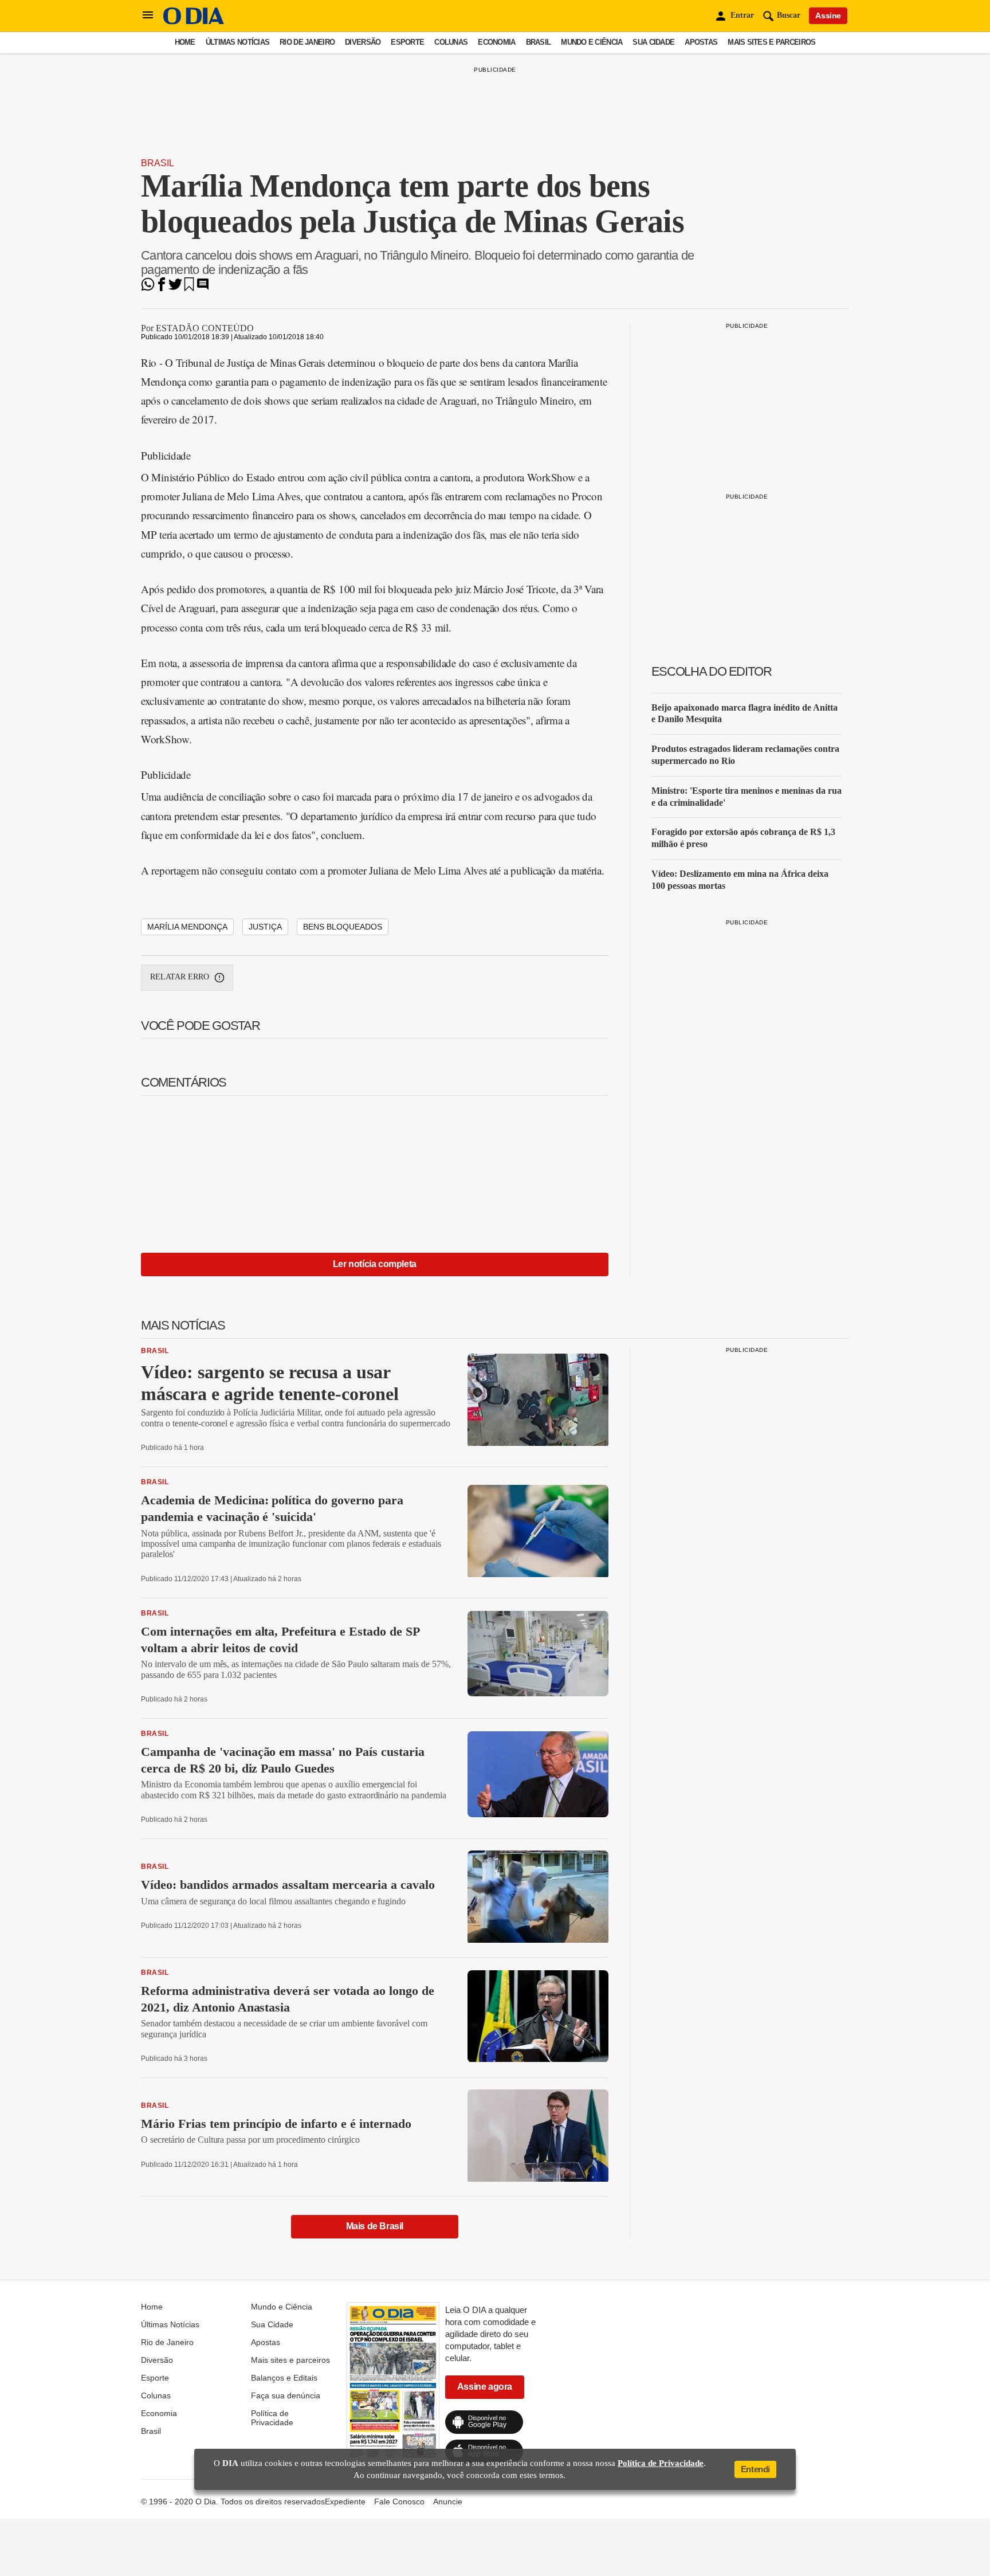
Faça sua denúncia (286, 2395)
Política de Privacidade (272, 2418)
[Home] (194, 21)
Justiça (265, 927)
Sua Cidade (653, 42)
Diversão (363, 42)
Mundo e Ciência (592, 42)
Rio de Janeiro (307, 42)
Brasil (539, 42)
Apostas (701, 42)
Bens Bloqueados (343, 927)
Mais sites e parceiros (771, 42)
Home (185, 42)
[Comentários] (203, 288)
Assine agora (485, 2387)
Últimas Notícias (237, 42)
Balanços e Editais (284, 2378)
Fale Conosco (399, 2501)
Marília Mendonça (187, 927)
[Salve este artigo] (189, 288)
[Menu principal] (148, 15)
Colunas (451, 42)
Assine (828, 15)
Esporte (407, 42)
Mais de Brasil (375, 2226)
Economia (496, 42)
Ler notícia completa (375, 1264)
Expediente (345, 2501)
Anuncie (448, 2501)
